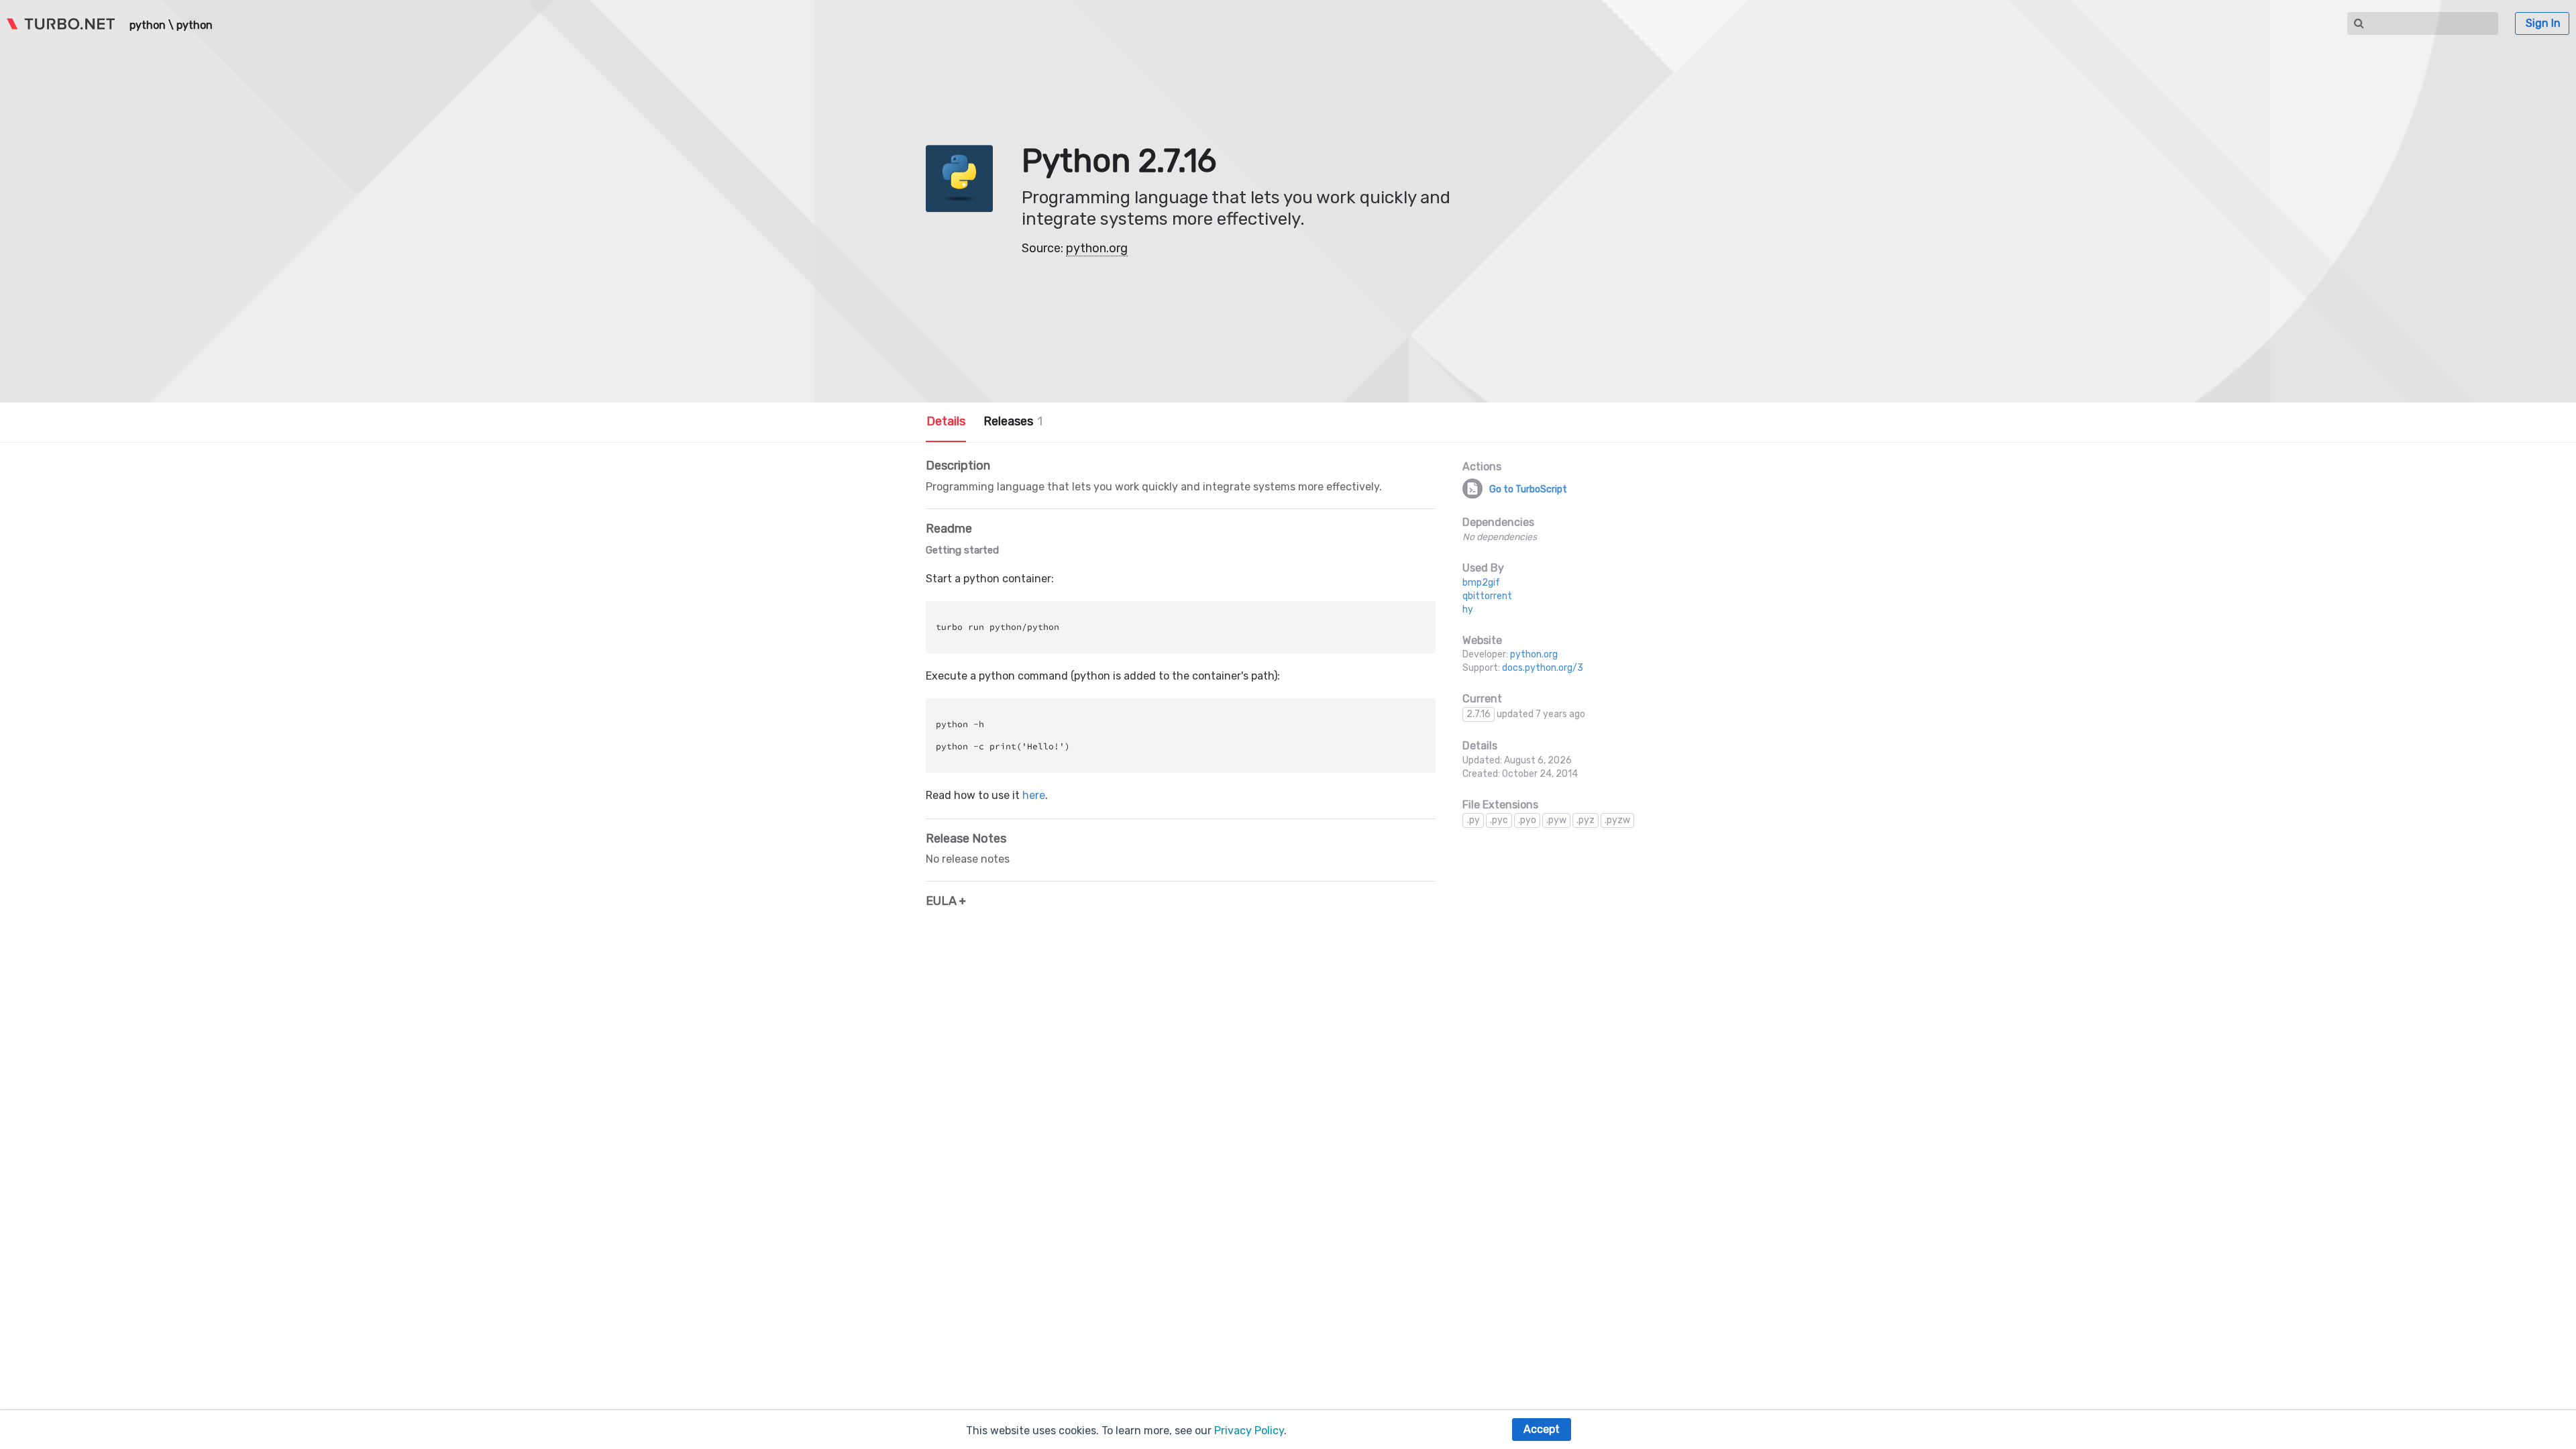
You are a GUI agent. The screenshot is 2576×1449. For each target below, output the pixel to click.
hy (1468, 609)
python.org (1097, 248)
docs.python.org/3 (1543, 668)
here (1034, 795)
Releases (1013, 421)
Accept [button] (1542, 1429)
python (148, 25)
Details (946, 421)
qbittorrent (1487, 596)
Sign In (2543, 23)
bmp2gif (1481, 583)
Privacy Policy (1249, 1431)
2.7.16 (1479, 714)
